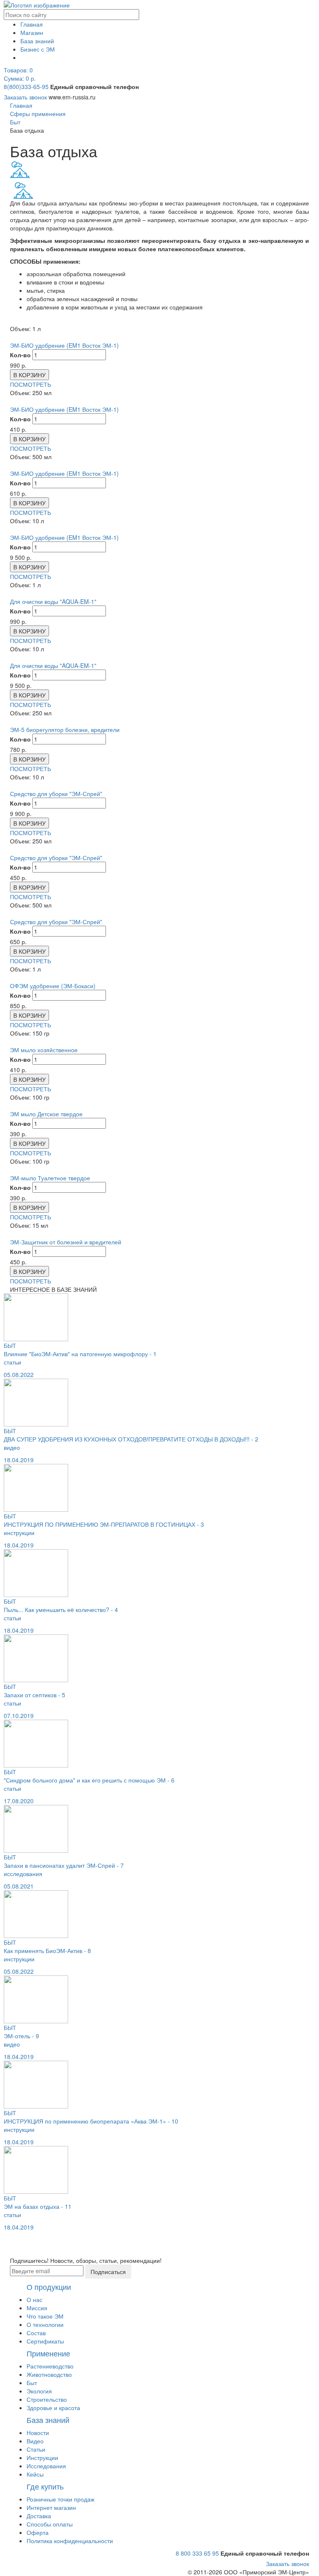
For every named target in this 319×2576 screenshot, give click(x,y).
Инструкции (42, 2457)
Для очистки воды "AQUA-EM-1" (53, 601)
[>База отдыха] (23, 190)
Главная (32, 24)
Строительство (47, 2399)
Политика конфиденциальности (70, 2541)
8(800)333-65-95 (26, 87)
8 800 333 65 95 (197, 2553)
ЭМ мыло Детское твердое (46, 1114)
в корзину (29, 375)
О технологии (45, 2324)
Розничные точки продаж (60, 2499)
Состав (36, 2333)
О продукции (49, 2287)
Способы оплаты (50, 2524)
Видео (35, 2441)
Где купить (45, 2486)
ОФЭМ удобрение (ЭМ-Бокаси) (53, 986)
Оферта (38, 2532)
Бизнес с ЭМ (38, 49)
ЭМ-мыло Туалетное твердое (50, 1178)
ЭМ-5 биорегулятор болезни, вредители (65, 729)
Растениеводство (50, 2366)
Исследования (46, 2466)
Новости (38, 2433)
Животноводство (49, 2374)
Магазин (32, 32)
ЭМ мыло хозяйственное (44, 1050)
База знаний (37, 41)
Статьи (36, 2449)
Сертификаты (45, 2341)
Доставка (39, 2516)
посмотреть (31, 384)
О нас (34, 2299)
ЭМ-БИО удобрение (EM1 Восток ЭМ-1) (64, 345)
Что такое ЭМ (45, 2316)
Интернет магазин (51, 2507)
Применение (48, 2353)
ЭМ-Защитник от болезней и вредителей (66, 1242)
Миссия (37, 2308)
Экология (39, 2391)
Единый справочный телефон (94, 87)
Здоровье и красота (53, 2408)
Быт (32, 2383)
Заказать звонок (25, 97)
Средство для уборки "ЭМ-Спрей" (56, 794)
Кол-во (20, 355)
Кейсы (35, 2474)
